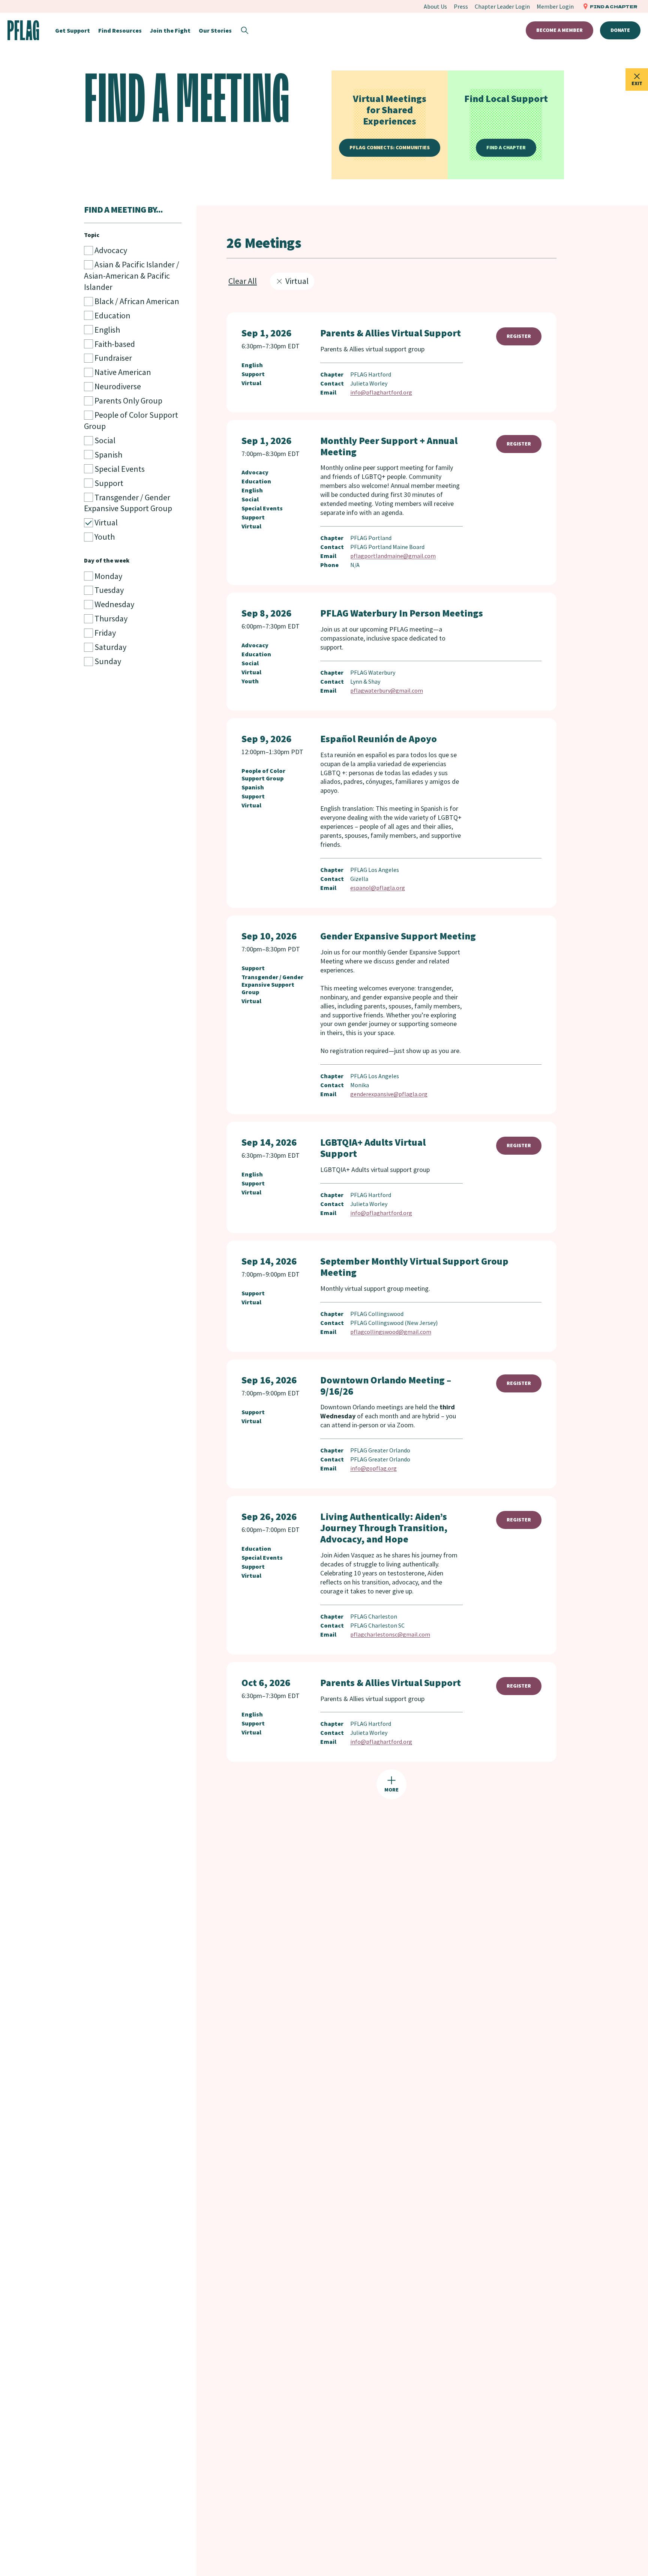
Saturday (110, 647)
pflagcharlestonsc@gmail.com (390, 1634)
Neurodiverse (117, 386)
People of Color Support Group (131, 420)
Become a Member (559, 30)
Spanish (108, 455)
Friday (104, 633)
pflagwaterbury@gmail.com (387, 690)
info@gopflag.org (373, 1468)
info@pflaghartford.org (381, 392)
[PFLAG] (23, 30)
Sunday (107, 661)
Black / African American (136, 301)
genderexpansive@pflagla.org (389, 1094)
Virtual (105, 522)
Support (108, 483)
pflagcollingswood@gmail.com (391, 1332)
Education (112, 315)
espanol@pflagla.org (378, 888)
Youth (104, 537)
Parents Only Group (128, 401)
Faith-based (114, 344)
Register (519, 336)
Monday (108, 576)
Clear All (243, 281)
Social (104, 440)
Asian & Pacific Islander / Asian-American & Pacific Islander (132, 276)
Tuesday (108, 590)
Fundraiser (112, 358)
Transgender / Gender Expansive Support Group (128, 503)
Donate (620, 30)
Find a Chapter (506, 147)
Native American (122, 372)
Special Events (119, 469)
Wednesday (114, 604)
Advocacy (110, 250)
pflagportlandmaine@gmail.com (393, 556)
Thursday (110, 618)
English (106, 330)
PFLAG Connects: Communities (390, 147)
